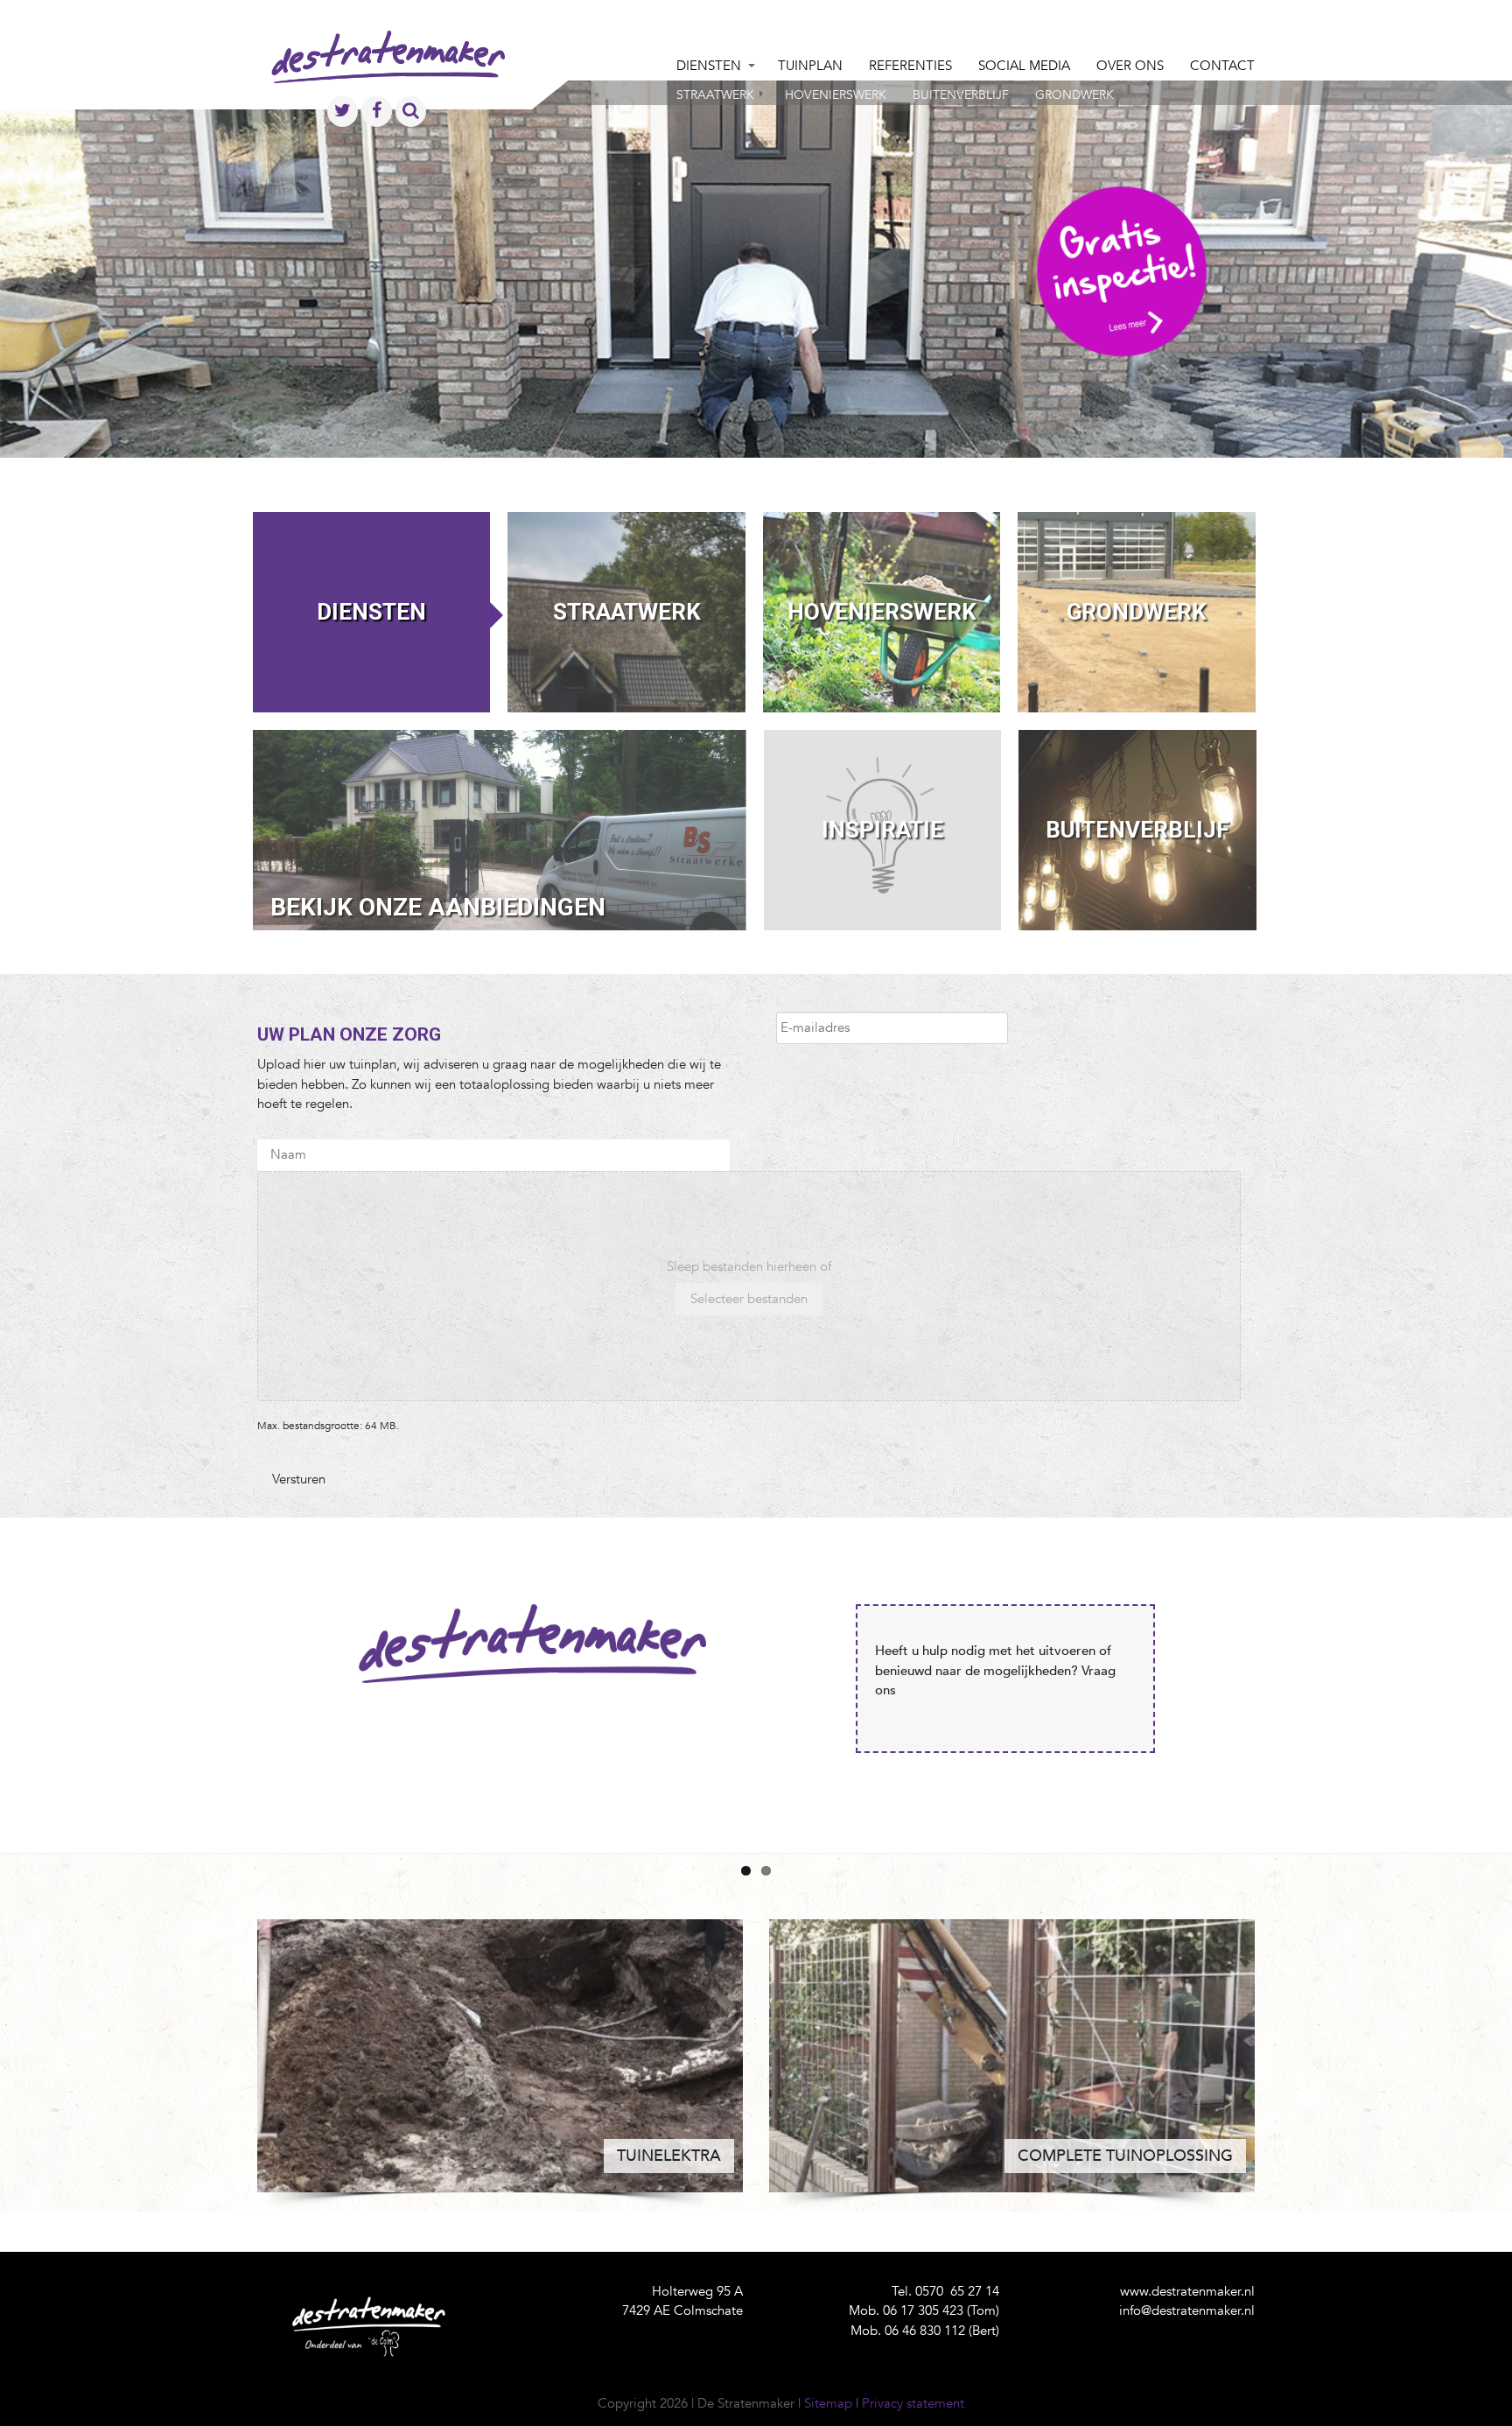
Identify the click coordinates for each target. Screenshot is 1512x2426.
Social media (1024, 66)
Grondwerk (1074, 95)
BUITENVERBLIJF (1137, 830)
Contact (1222, 66)
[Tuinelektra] (500, 2056)
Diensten (709, 66)
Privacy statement (913, 2403)
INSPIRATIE (882, 830)
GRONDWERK (1137, 612)
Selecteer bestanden (749, 1299)
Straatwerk (715, 95)
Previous (231, 1679)
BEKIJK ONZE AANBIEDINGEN (438, 907)
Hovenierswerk (836, 95)
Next (1281, 1679)
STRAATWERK (627, 612)
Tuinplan (810, 66)
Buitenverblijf (961, 95)
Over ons (1130, 66)
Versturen (299, 1479)
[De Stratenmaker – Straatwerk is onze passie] (388, 74)
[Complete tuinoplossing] (1012, 2056)
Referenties (910, 66)
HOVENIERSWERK (882, 612)
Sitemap (828, 2403)
